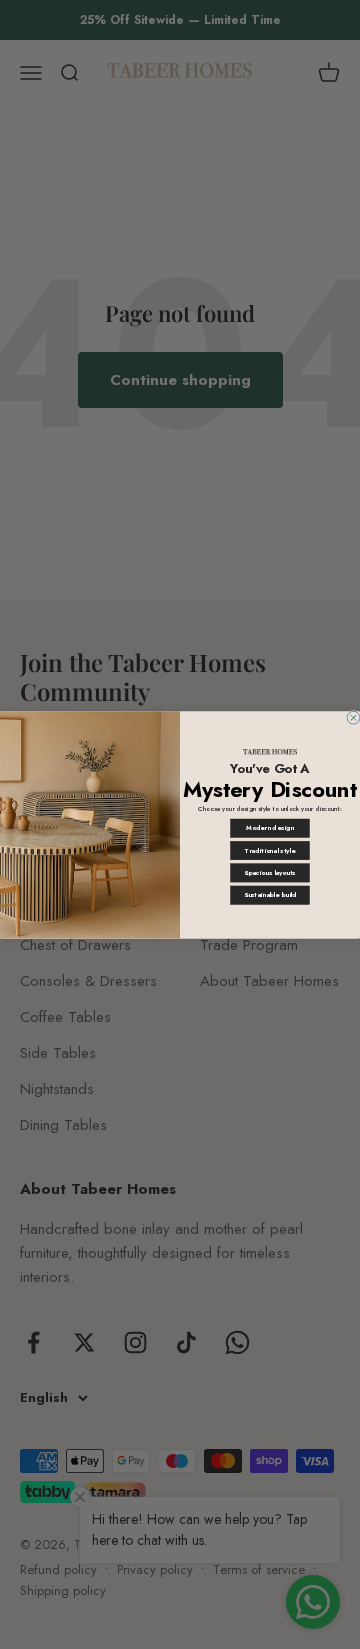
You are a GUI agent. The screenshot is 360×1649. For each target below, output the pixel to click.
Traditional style (270, 849)
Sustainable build (270, 894)
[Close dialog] (353, 717)
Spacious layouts (269, 872)
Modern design (269, 827)
